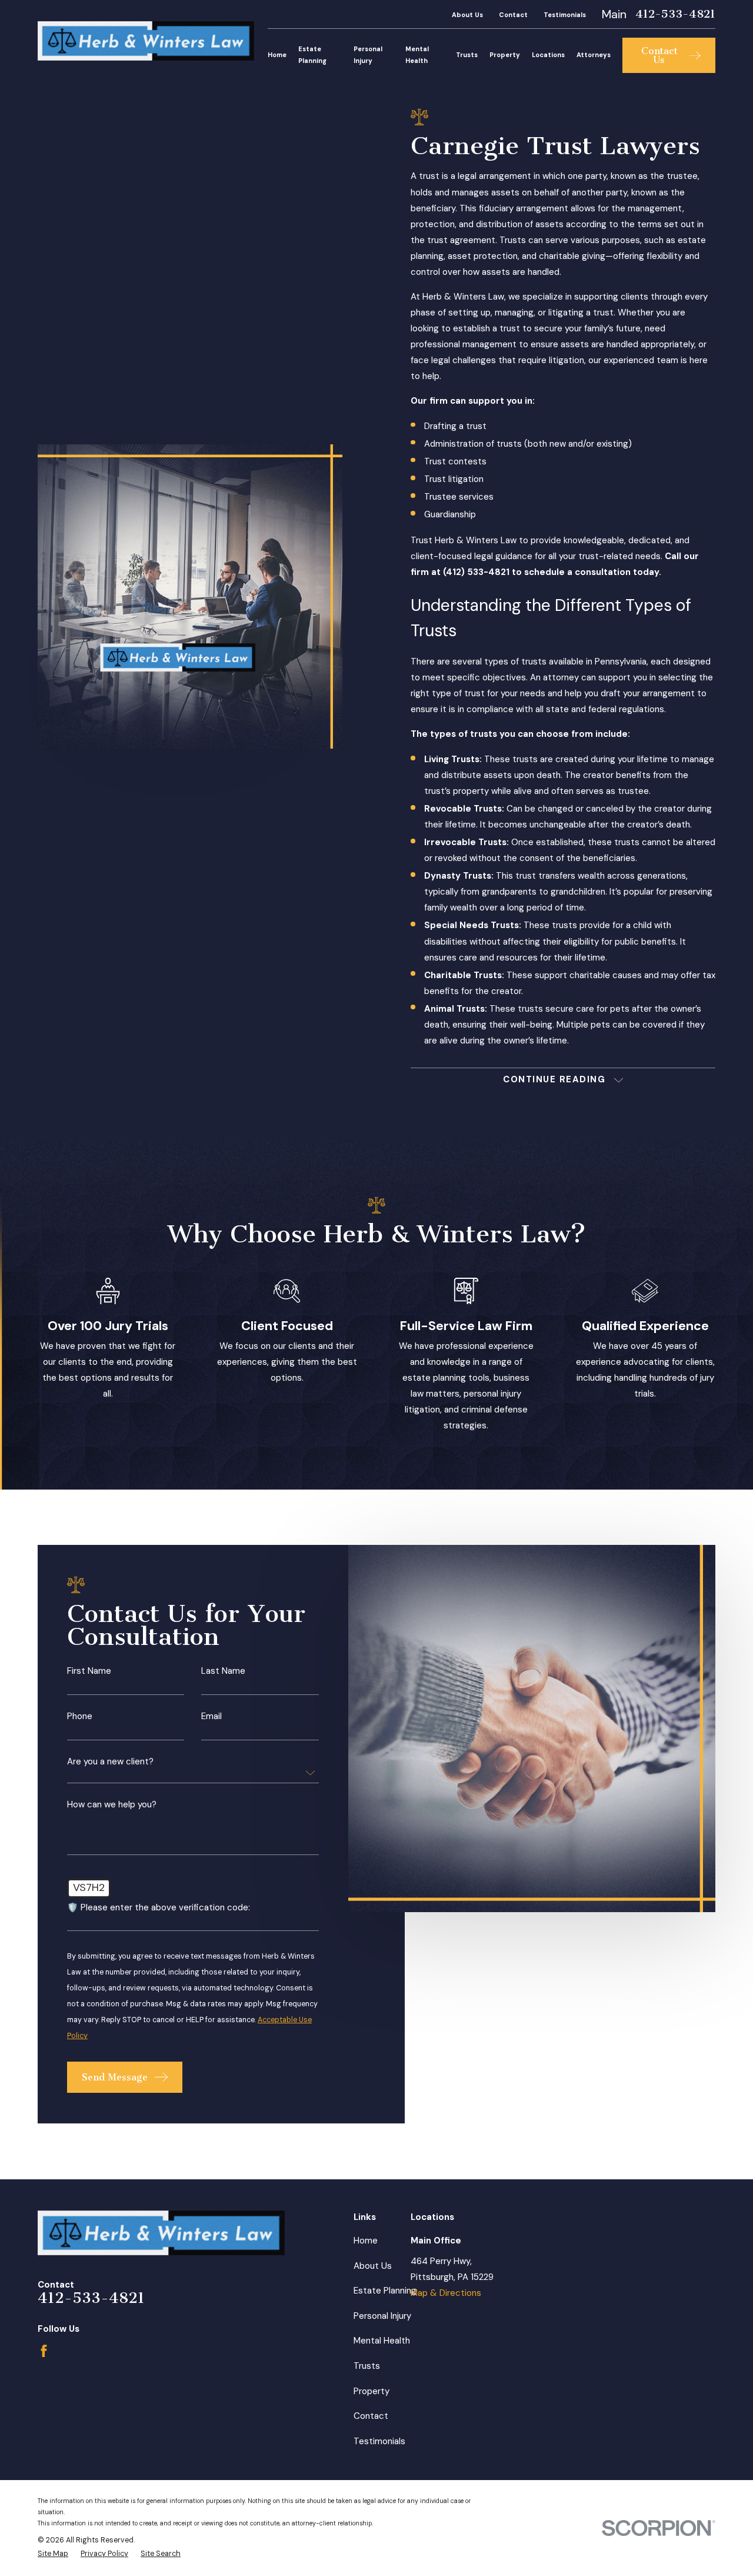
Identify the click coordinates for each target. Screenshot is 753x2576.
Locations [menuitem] (548, 55)
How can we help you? (112, 1805)
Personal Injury (382, 2316)
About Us (467, 15)
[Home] (146, 41)
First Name (89, 1672)
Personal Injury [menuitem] (368, 55)
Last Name (223, 1672)
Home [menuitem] (277, 55)
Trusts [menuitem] (467, 55)
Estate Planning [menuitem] (312, 55)
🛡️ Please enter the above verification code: (159, 1908)
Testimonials (565, 15)
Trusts (367, 2366)
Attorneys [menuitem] (594, 55)
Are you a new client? (110, 1762)
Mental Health (382, 2341)
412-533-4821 (675, 14)
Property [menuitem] (505, 55)
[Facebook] (44, 2351)
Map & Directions (446, 2293)
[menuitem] (53, 2554)
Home (366, 2241)
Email (211, 1716)
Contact (513, 15)
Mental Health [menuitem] (417, 55)
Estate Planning (385, 2291)
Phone (80, 1716)
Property (371, 2391)
